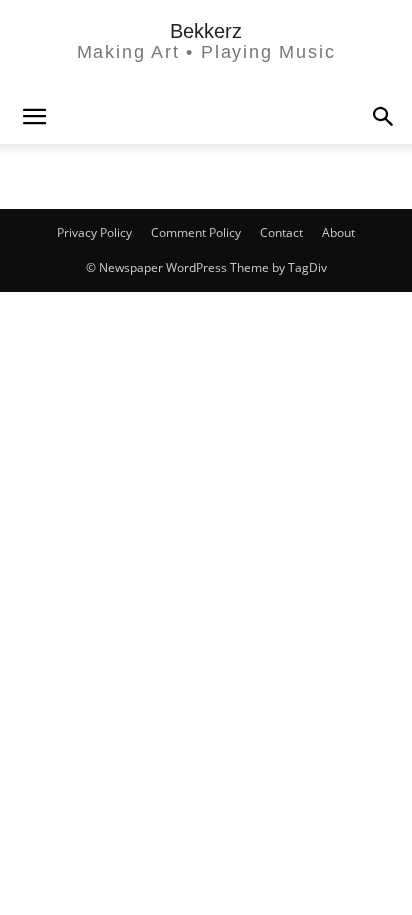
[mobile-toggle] (34, 117)
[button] (384, 117)
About (338, 232)
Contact (281, 232)
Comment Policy (196, 232)
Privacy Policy (94, 232)
